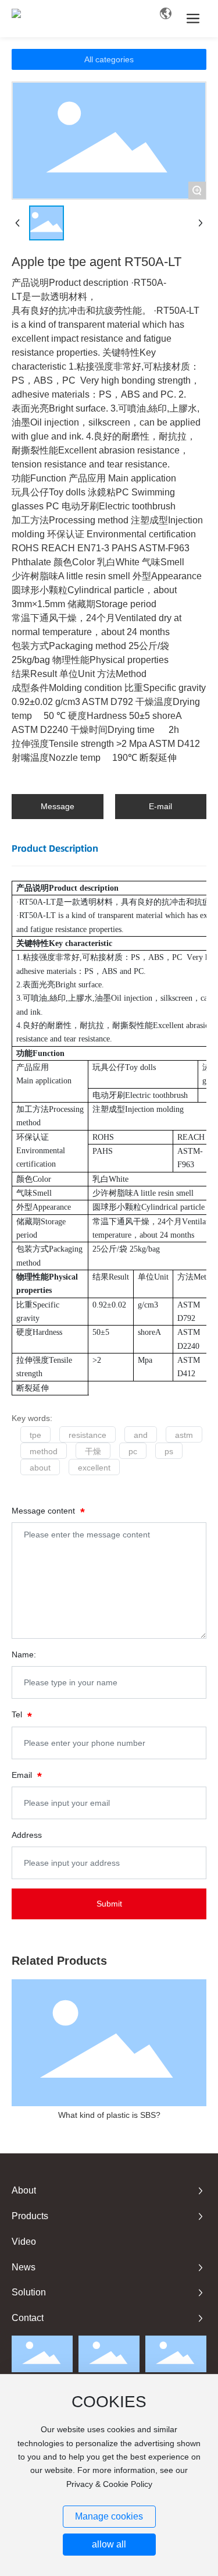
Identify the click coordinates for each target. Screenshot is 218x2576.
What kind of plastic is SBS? (109, 2115)
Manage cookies (109, 2516)
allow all (109, 2544)
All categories (109, 59)
